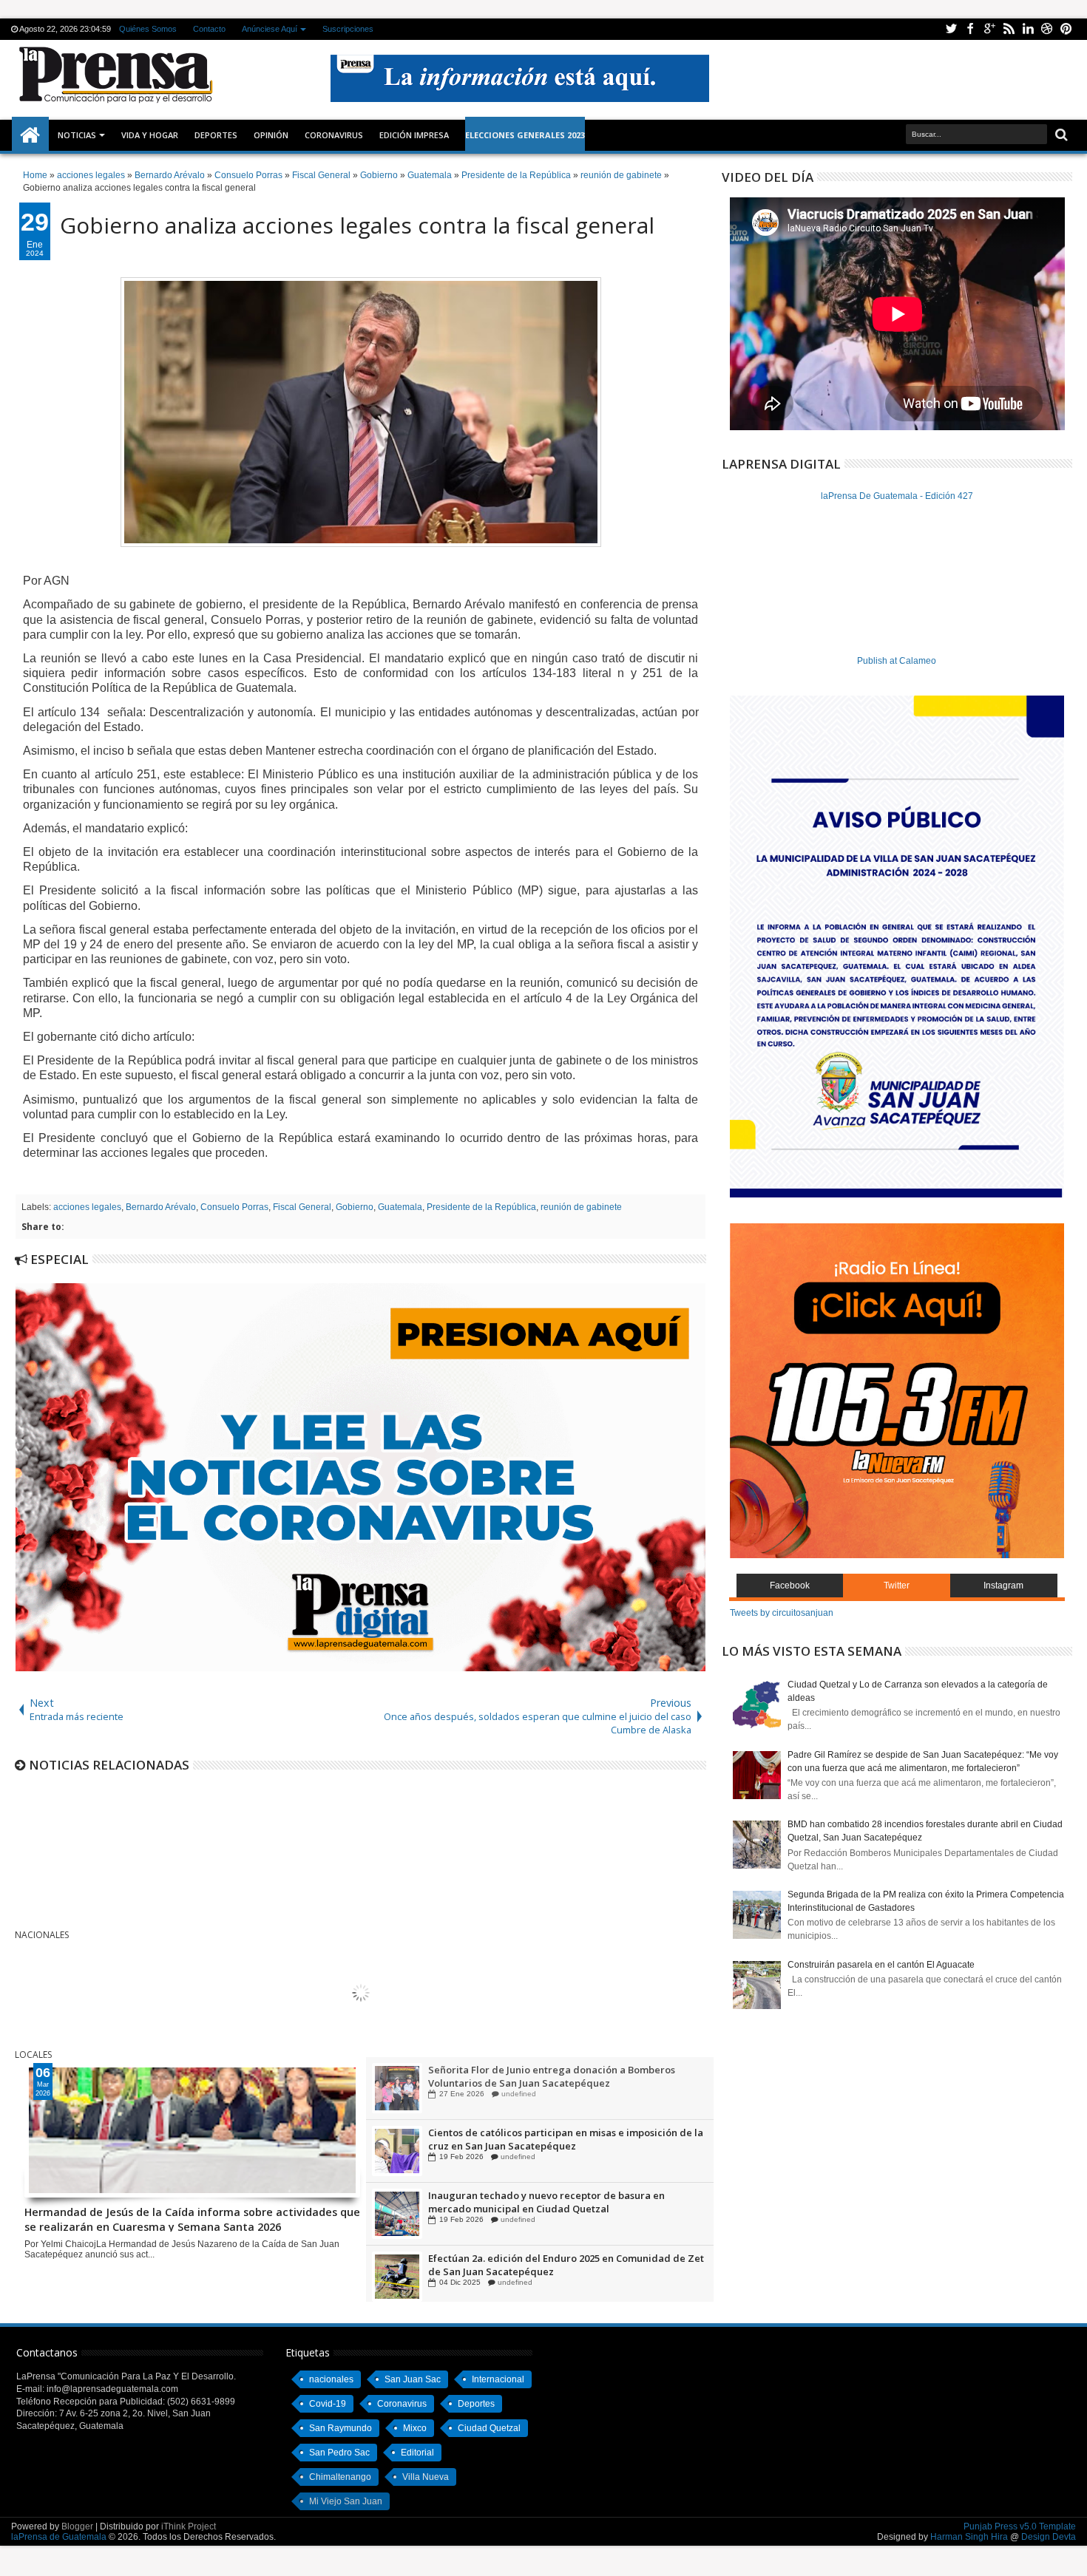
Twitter (951, 29)
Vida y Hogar (150, 135)
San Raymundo (341, 2428)
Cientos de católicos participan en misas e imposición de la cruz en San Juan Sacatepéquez (566, 2140)
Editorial (417, 2453)
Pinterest (1066, 29)
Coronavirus (402, 2404)
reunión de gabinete (581, 1207)
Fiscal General (302, 1207)
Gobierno (355, 1207)
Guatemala (400, 1207)
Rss (1009, 29)
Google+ (989, 29)
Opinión (271, 135)
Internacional (498, 2379)
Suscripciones (348, 29)
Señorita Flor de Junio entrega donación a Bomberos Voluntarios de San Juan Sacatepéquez (552, 2077)
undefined (519, 2094)
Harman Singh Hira (969, 2537)
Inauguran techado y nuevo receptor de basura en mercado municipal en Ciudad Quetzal (546, 2203)
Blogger (77, 2526)
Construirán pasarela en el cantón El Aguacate (881, 1965)
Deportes (216, 135)
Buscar (1060, 135)
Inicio (30, 135)
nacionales (331, 2379)
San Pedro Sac (339, 2453)
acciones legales (87, 1207)
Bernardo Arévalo (161, 1207)
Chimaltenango (340, 2477)
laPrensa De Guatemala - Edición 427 (897, 496)
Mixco (415, 2428)
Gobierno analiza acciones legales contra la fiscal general (357, 225)
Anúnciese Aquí (270, 29)
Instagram (1003, 1586)
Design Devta (1049, 2537)
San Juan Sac (413, 2379)
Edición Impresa (414, 135)
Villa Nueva (426, 2477)
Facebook (970, 29)
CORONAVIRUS (334, 135)
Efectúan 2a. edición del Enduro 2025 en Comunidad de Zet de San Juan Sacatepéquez (566, 2266)
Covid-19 (328, 2404)
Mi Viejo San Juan (346, 2501)
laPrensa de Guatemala (59, 2537)
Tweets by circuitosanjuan (782, 1613)
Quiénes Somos (148, 29)
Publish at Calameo (897, 661)
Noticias (77, 135)
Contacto (209, 29)
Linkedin (1028, 29)
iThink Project (189, 2526)
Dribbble (1047, 29)
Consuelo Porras (234, 1207)
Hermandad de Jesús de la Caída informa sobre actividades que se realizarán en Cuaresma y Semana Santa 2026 (192, 2218)
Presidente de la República (481, 1207)
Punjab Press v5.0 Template (1020, 2526)
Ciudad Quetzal (489, 2428)
